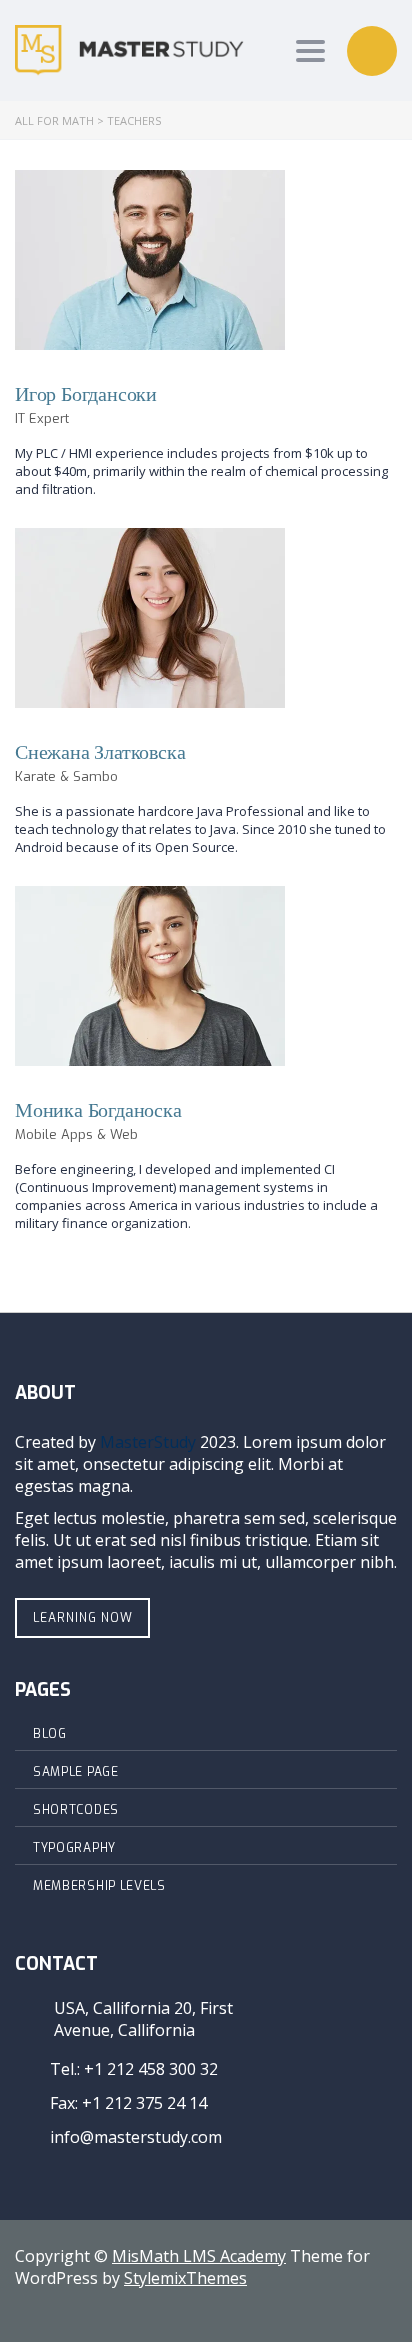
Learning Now (83, 1618)
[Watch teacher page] (150, 260)
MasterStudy (148, 1442)
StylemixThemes (185, 2278)
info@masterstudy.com (136, 2137)
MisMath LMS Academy (199, 2256)
